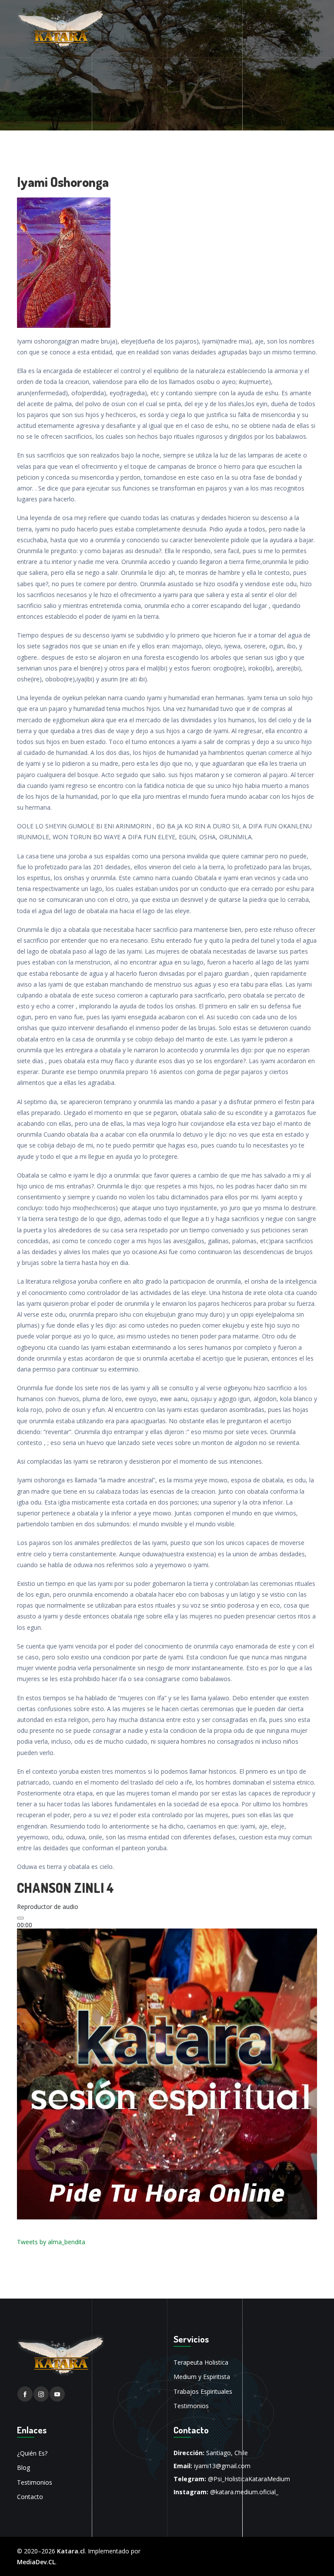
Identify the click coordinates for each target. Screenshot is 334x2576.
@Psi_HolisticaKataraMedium (249, 2479)
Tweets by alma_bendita (51, 2242)
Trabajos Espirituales (203, 2391)
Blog (23, 2468)
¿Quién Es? (32, 2453)
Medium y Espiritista (202, 2377)
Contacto (30, 2497)
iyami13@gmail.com (222, 2466)
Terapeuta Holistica (201, 2362)
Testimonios (191, 2406)
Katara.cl (71, 2551)
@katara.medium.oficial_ (244, 2492)
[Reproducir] (20, 1918)
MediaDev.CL (36, 2562)
